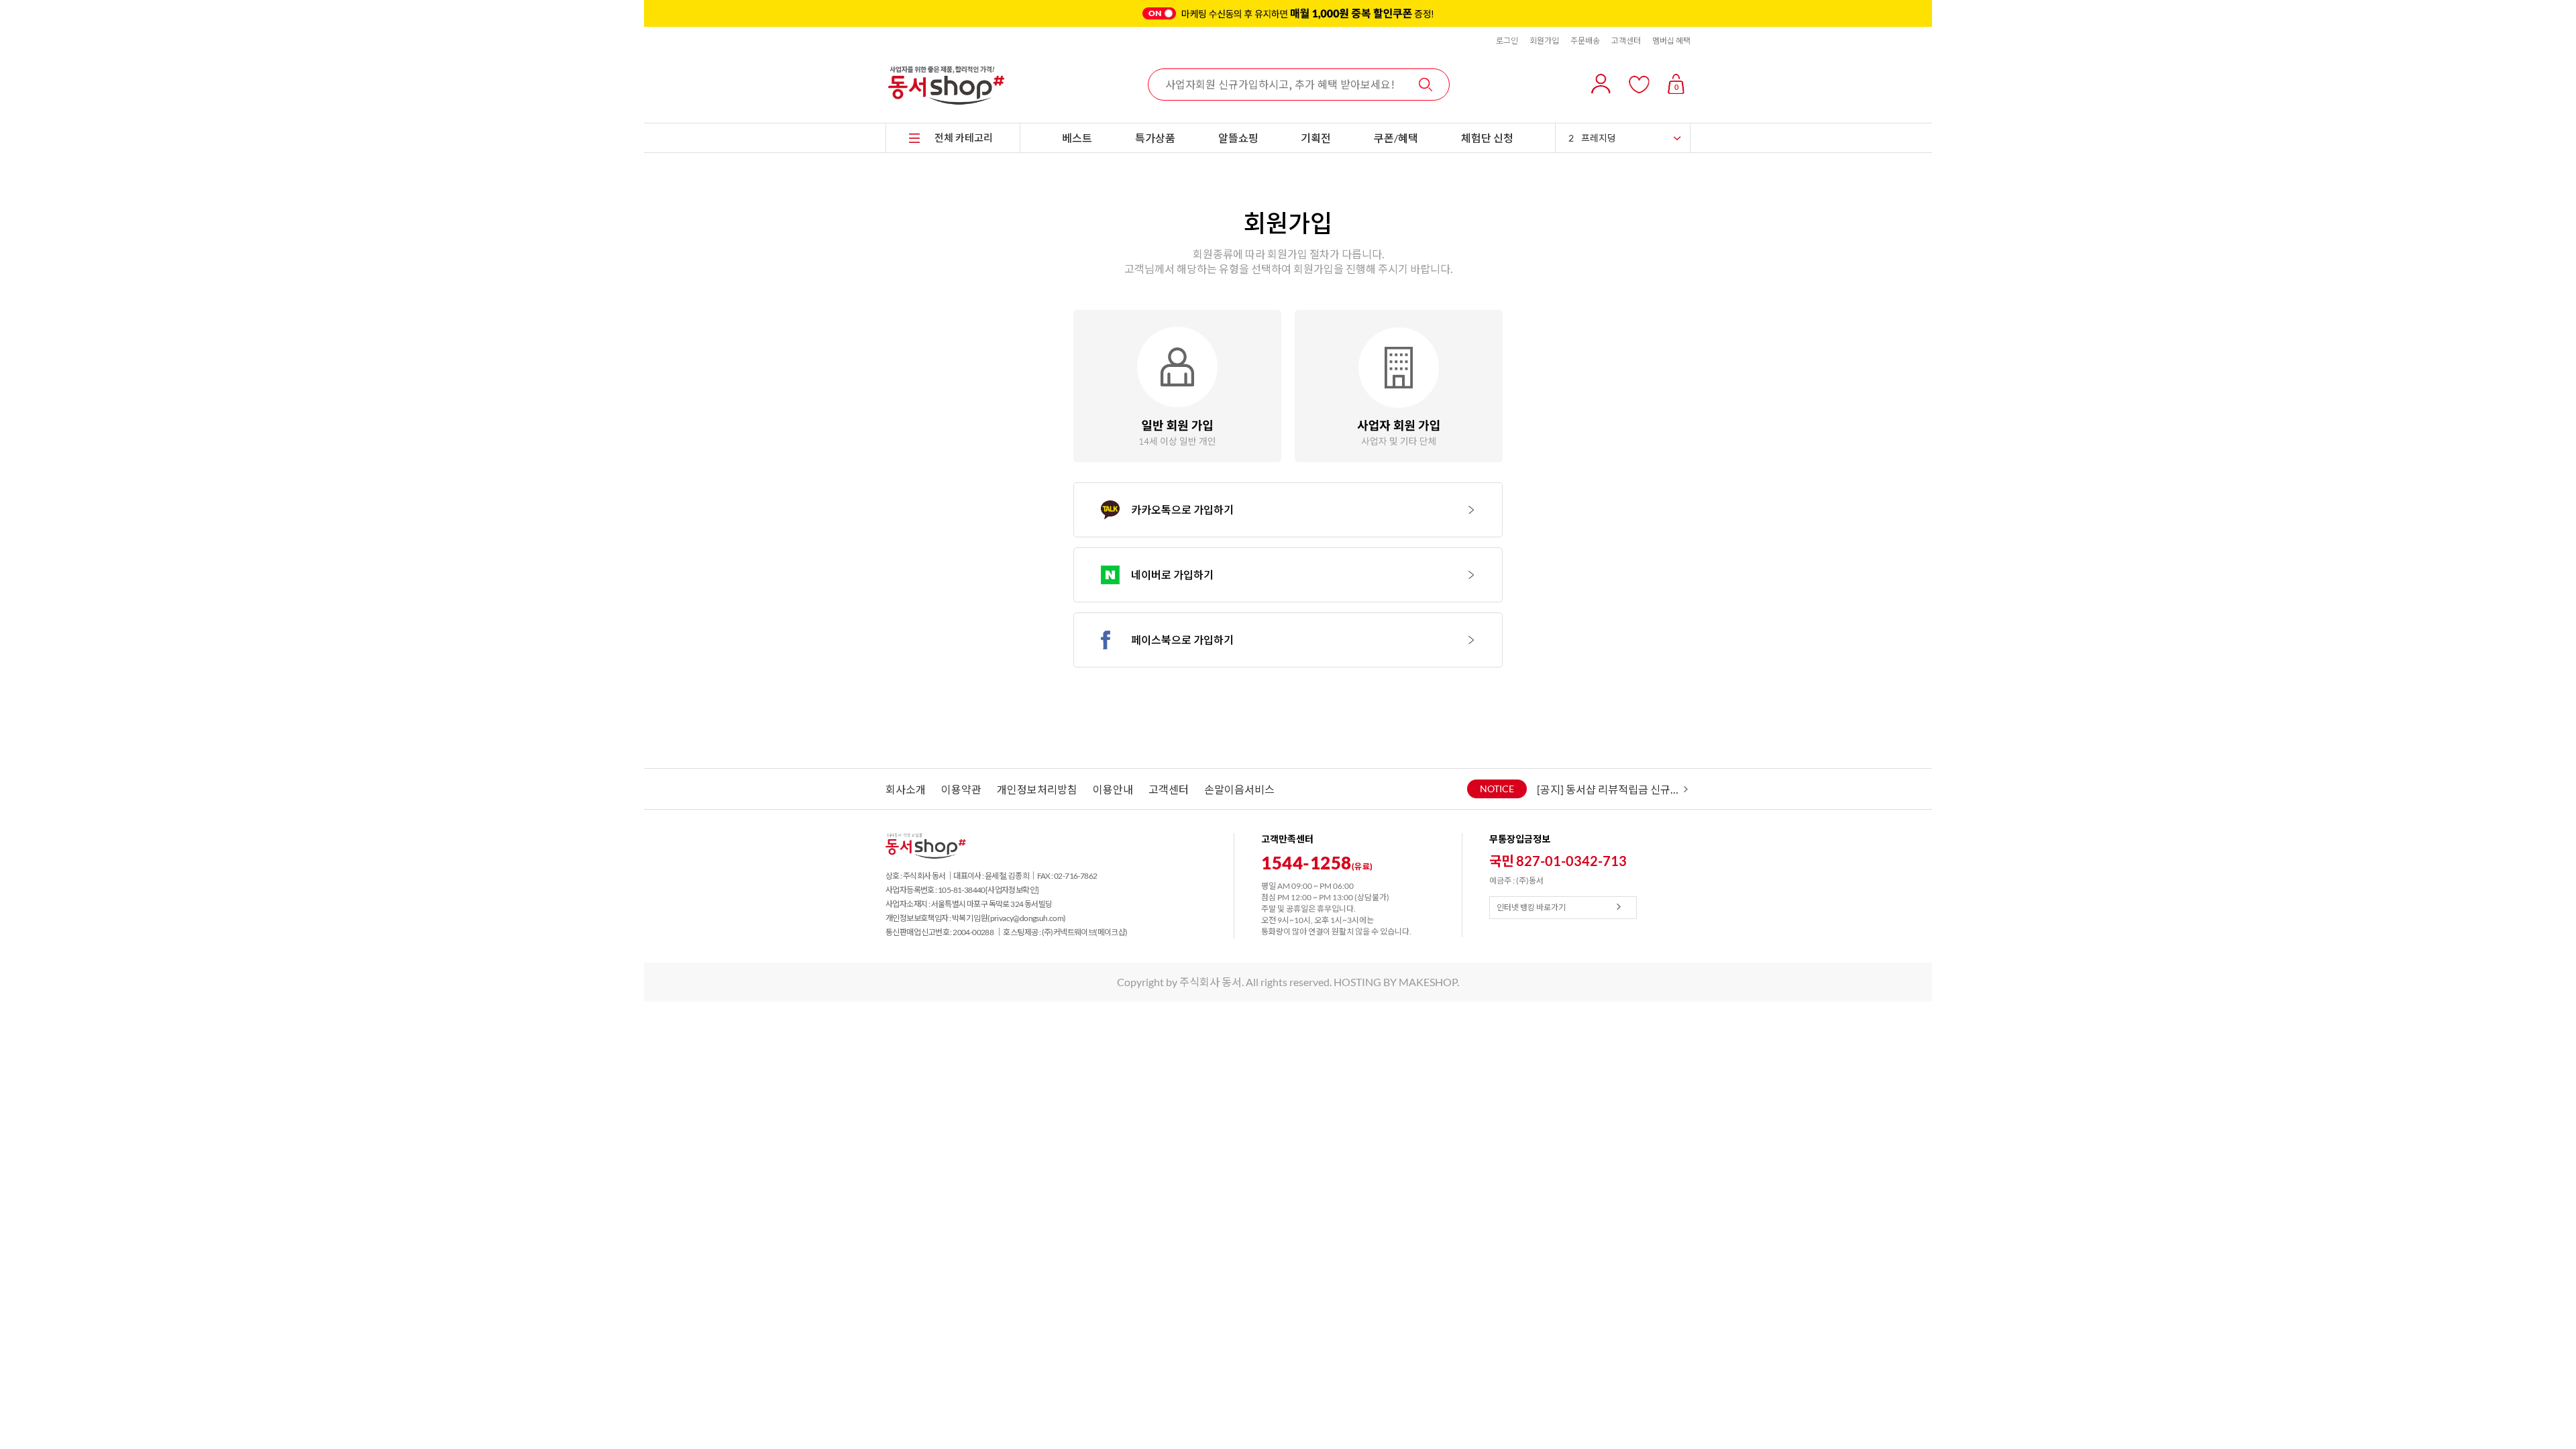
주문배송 (1585, 41)
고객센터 (1626, 41)
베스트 (1077, 138)
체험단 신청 (1487, 138)
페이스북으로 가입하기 (1182, 640)
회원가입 (1544, 41)
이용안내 (1113, 789)
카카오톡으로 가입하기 (1182, 509)
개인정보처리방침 (1037, 789)
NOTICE (1497, 789)
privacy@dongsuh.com (1027, 918)
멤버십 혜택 (1671, 41)
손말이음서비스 (1239, 789)
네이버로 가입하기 (1172, 575)
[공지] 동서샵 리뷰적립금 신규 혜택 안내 (1609, 789)
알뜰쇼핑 (1238, 138)
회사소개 (906, 789)
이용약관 (961, 789)
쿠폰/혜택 (1396, 138)
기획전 (1316, 138)
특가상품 (1155, 138)
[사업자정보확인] (1012, 890)
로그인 (1507, 41)
